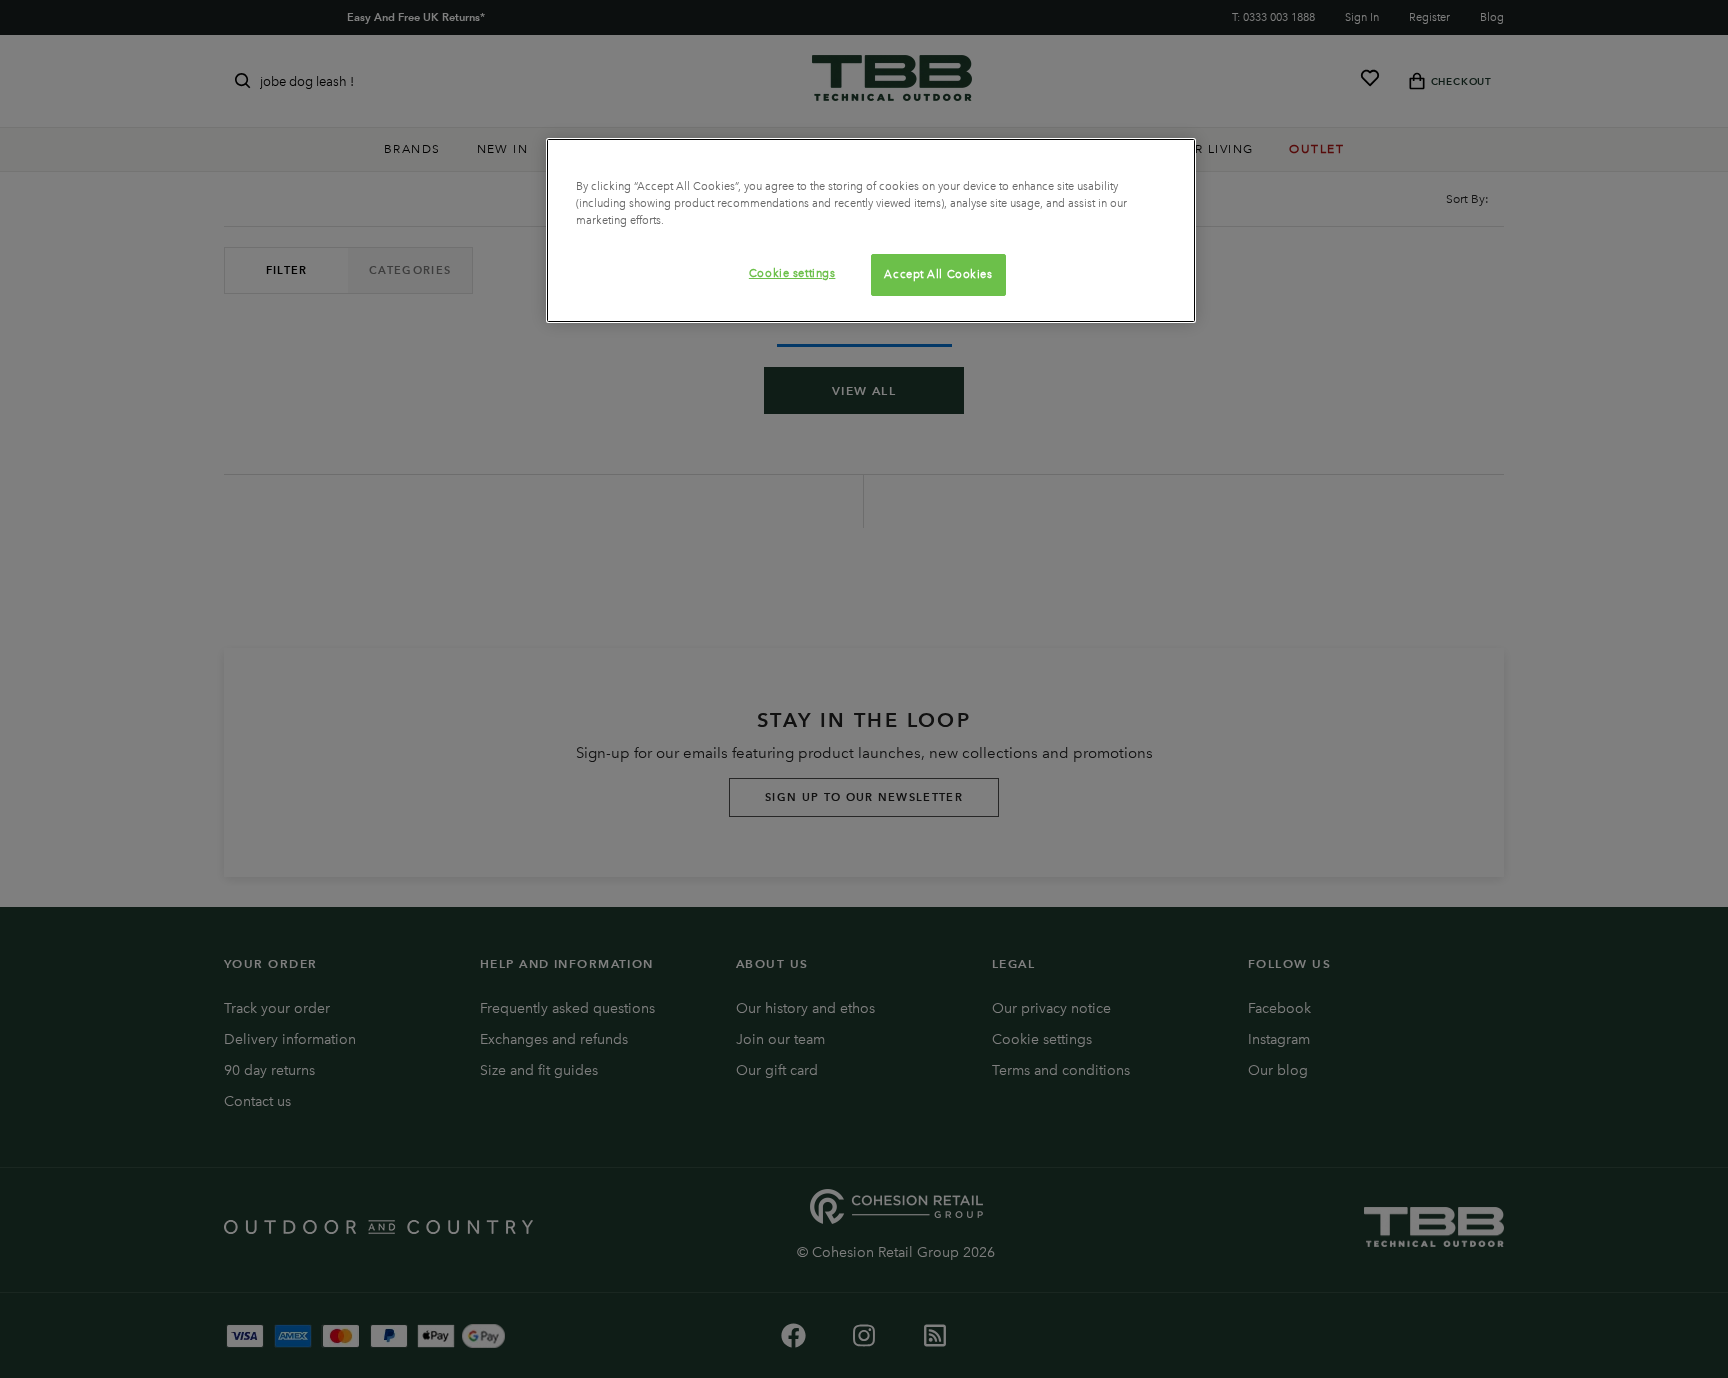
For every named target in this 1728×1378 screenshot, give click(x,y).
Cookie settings (792, 273)
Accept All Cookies (938, 274)
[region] (871, 230)
